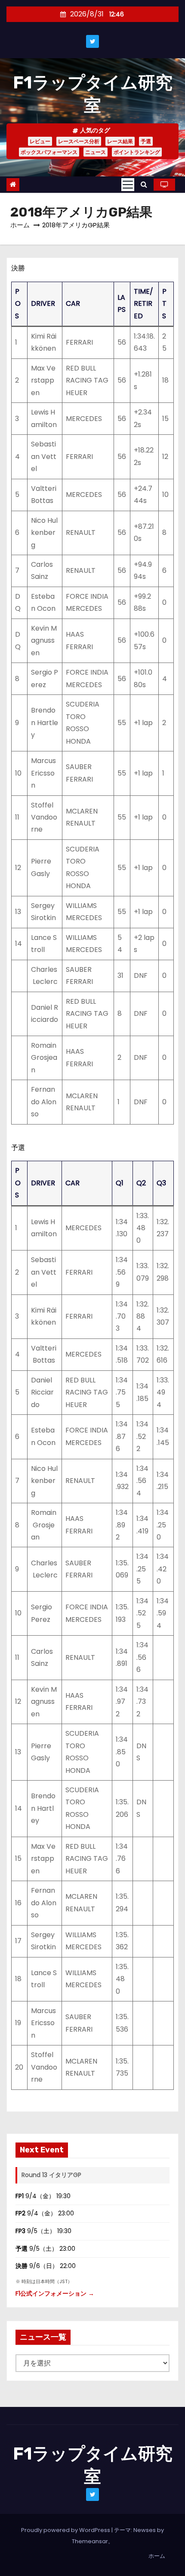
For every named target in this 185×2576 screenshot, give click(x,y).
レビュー (40, 141)
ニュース (96, 152)
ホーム (20, 225)
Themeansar (90, 2541)
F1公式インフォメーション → (55, 2293)
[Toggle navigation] (128, 185)
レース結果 (120, 141)
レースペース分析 (79, 141)
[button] (144, 184)
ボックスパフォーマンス (49, 152)
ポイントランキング (137, 152)
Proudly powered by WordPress (66, 2530)
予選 (146, 141)
